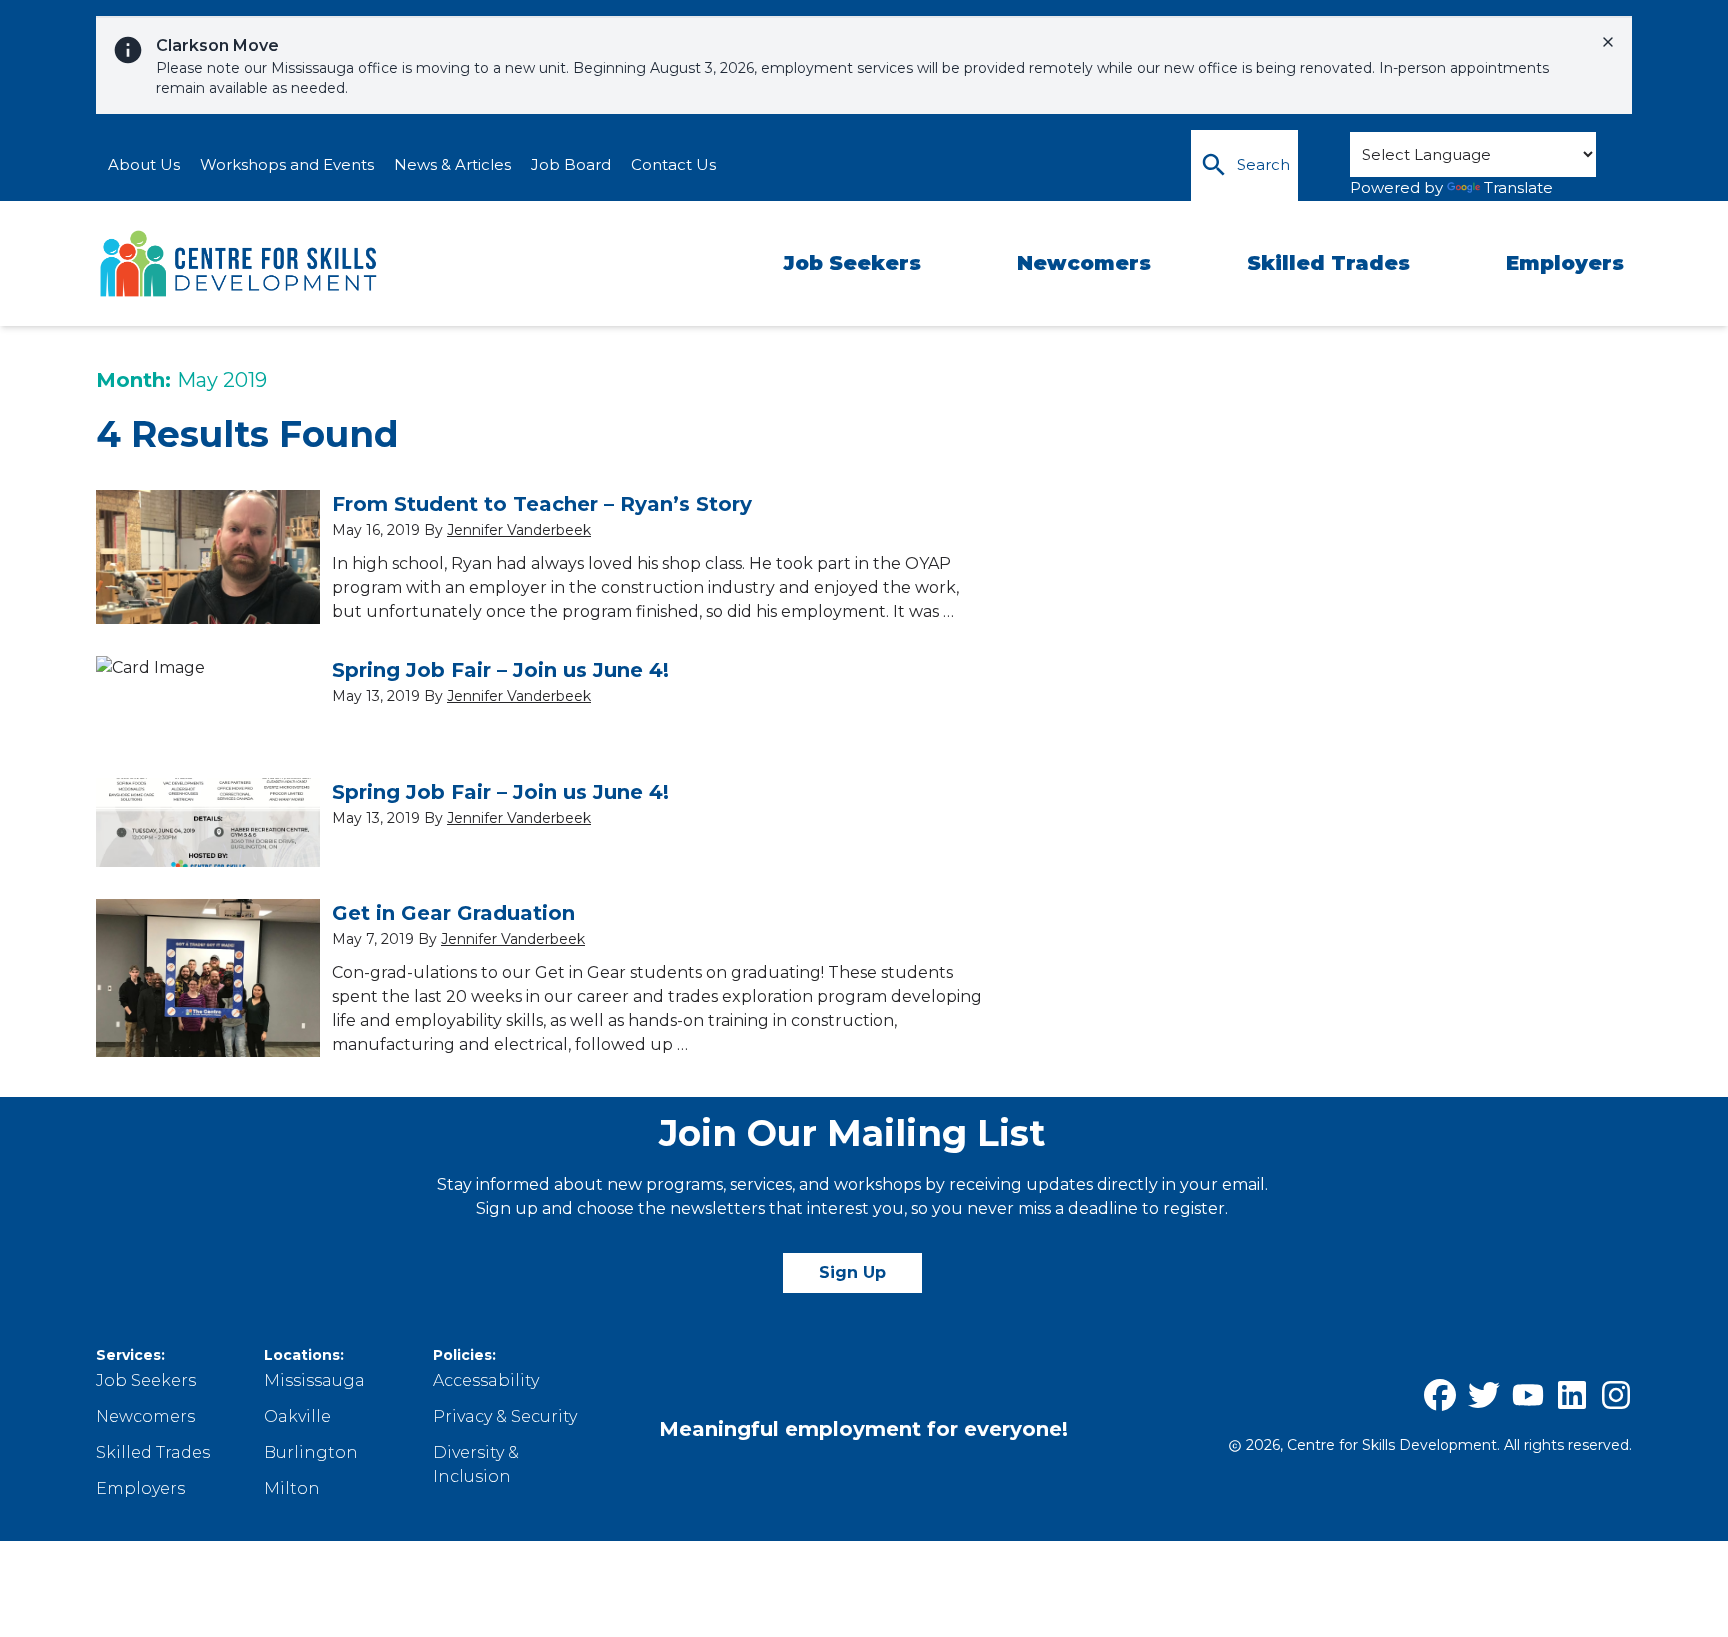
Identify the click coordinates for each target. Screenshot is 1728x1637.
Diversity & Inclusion (476, 1464)
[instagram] (1616, 1395)
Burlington (311, 1452)
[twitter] (1484, 1395)
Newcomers (1084, 263)
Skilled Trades (1328, 263)
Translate (1518, 187)
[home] (240, 264)
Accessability (486, 1380)
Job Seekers (852, 263)
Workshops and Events (287, 164)
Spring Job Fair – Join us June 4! (500, 670)
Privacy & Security (505, 1416)
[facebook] (1440, 1395)
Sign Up (852, 1272)
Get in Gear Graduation (453, 913)
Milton (292, 1488)
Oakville (297, 1416)
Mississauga (314, 1380)
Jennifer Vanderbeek (519, 530)
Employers (1565, 263)
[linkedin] (1572, 1395)
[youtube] (1528, 1395)
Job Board (571, 164)
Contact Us (673, 164)
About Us (144, 164)
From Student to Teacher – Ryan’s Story (542, 504)
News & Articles (452, 164)
